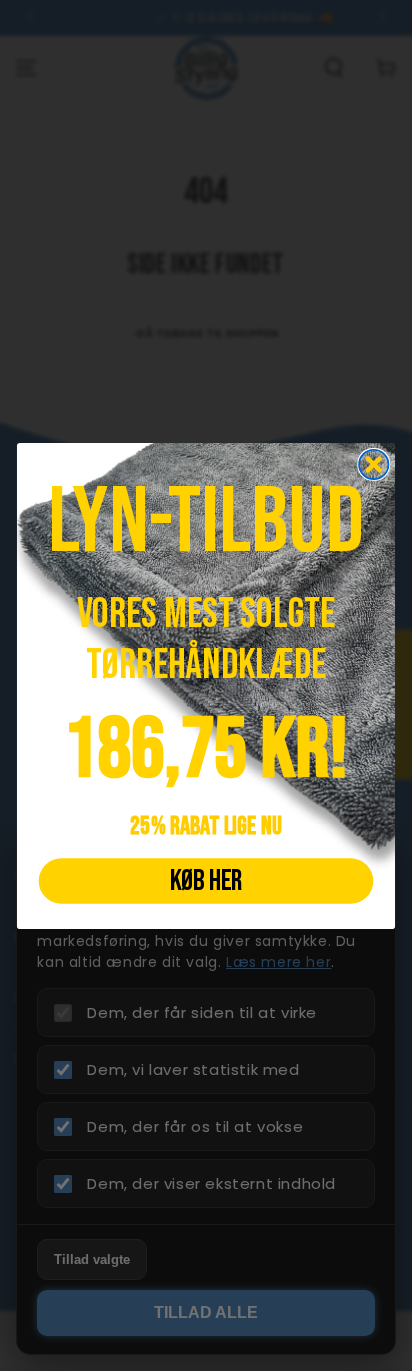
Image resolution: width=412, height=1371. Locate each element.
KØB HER (206, 880)
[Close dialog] (373, 463)
